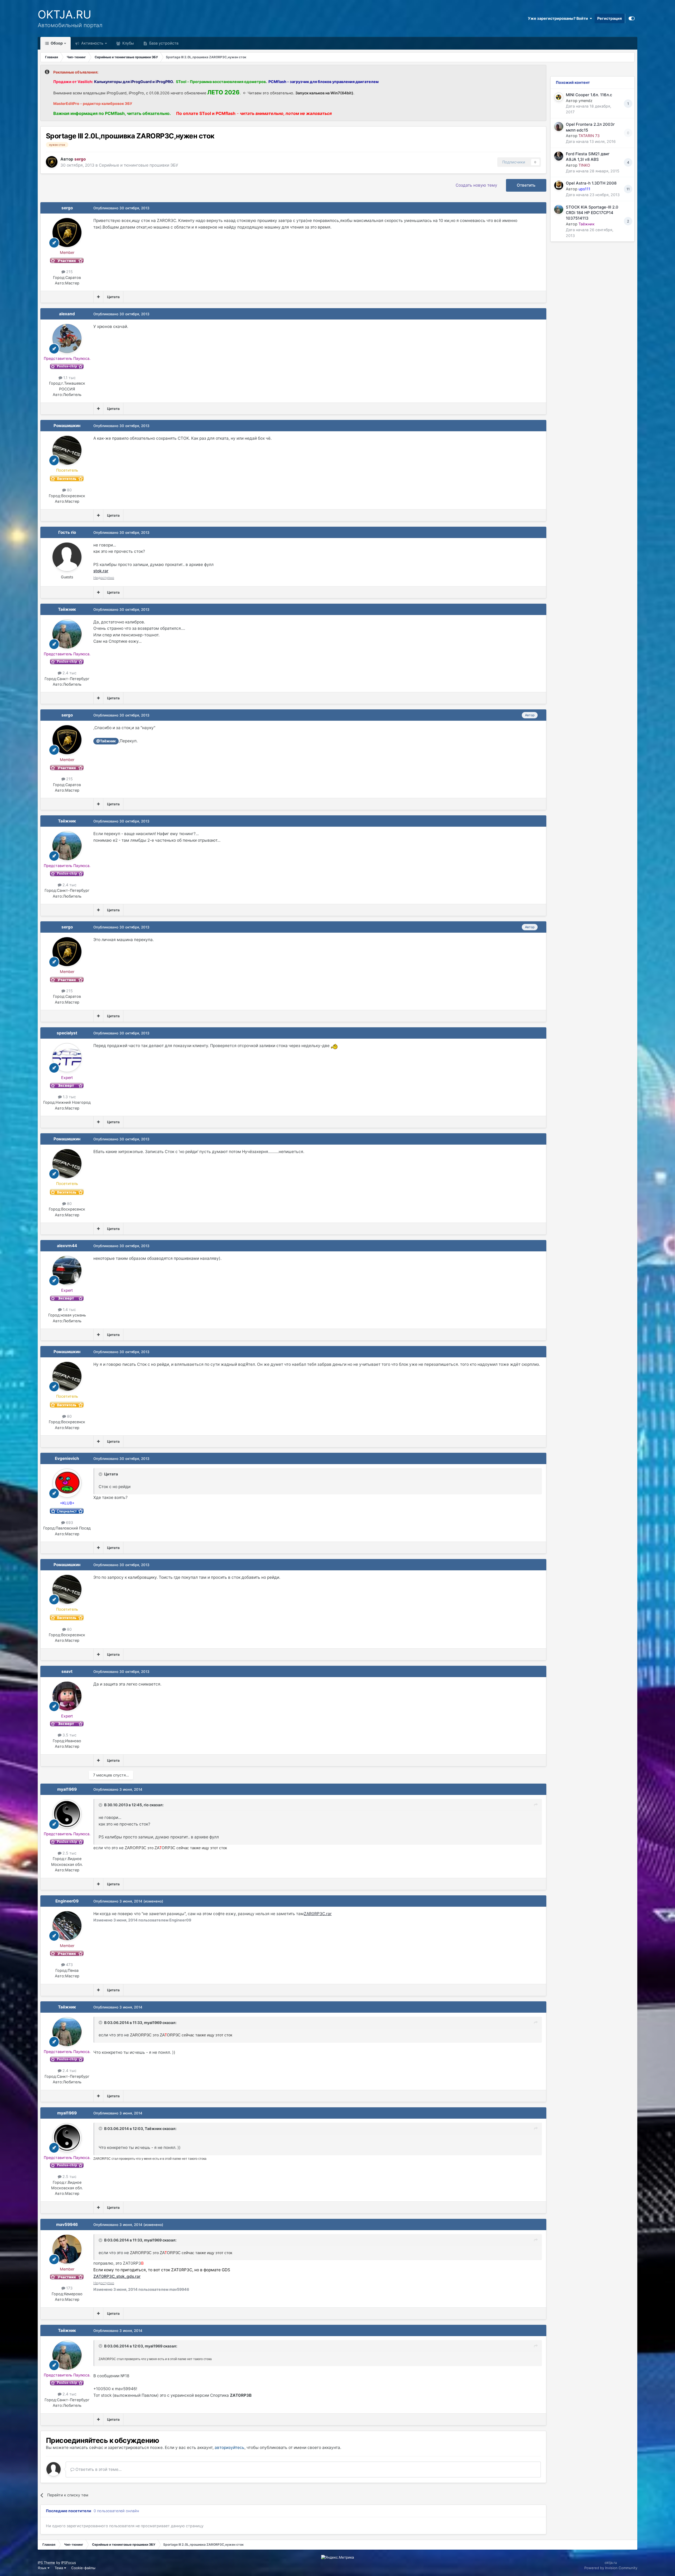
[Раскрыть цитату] (101, 1474)
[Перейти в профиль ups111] (559, 185)
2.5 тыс (69, 1853)
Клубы (128, 43)
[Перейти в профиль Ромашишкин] (67, 450)
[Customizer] (632, 18)
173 (69, 2288)
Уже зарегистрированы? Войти (559, 18)
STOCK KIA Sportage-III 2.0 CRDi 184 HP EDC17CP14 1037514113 (592, 213)
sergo (67, 208)
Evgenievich (67, 1458)
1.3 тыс (69, 1097)
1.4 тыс (69, 1309)
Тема (59, 2568)
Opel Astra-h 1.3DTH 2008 (591, 183)
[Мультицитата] (98, 297)
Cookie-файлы (83, 2568)
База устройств (163, 43)
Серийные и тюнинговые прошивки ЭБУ (139, 165)
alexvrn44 (67, 1246)
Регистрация (609, 18)
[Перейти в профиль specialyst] (67, 1058)
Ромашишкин (67, 426)
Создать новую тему (476, 185)
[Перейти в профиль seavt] (67, 1696)
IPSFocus (69, 2563)
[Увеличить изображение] (335, 1046)
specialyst (67, 1033)
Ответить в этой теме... (98, 2469)
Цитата (113, 297)
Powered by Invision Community (611, 2568)
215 (69, 272)
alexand (67, 314)
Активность (92, 43)
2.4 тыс (69, 673)
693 (69, 1522)
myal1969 (67, 1789)
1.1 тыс (69, 378)
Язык (43, 2568)
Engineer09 (67, 1901)
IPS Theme (46, 2563)
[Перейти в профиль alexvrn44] (67, 1270)
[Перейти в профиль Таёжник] (67, 634)
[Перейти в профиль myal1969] (67, 1814)
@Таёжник (106, 741)
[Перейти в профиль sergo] (52, 162)
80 (69, 490)
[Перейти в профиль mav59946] (67, 2249)
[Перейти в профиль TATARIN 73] (559, 127)
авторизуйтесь (230, 2447)
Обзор (56, 43)
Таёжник (67, 609)
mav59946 (67, 2224)
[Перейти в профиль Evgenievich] (67, 1483)
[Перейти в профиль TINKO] (559, 156)
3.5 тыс (69, 1735)
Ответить (526, 185)
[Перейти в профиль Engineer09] (67, 1926)
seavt (67, 1671)
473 (69, 1965)
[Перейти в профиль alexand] (67, 338)
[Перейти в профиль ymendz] (559, 97)
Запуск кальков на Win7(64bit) (324, 93)
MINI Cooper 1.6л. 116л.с (589, 95)
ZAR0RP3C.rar (318, 1914)
